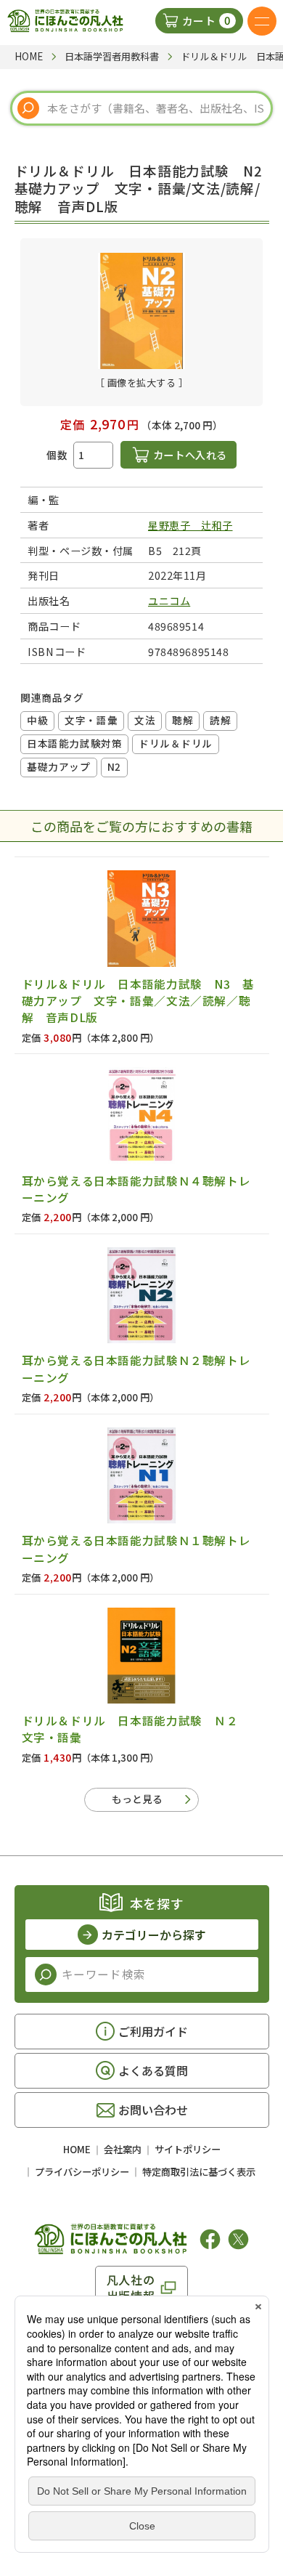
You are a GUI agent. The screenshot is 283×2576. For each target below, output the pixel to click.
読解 (220, 720)
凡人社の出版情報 (131, 2288)
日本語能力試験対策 (74, 743)
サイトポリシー (188, 2149)
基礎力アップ (58, 766)
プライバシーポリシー (82, 2172)
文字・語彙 (91, 720)
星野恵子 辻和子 (190, 525)
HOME (77, 2149)
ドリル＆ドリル (176, 743)
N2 (114, 766)
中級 (37, 720)
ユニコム (169, 600)
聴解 (182, 720)
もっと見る (137, 1799)
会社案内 (123, 2149)
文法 (145, 720)
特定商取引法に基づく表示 (199, 2172)
